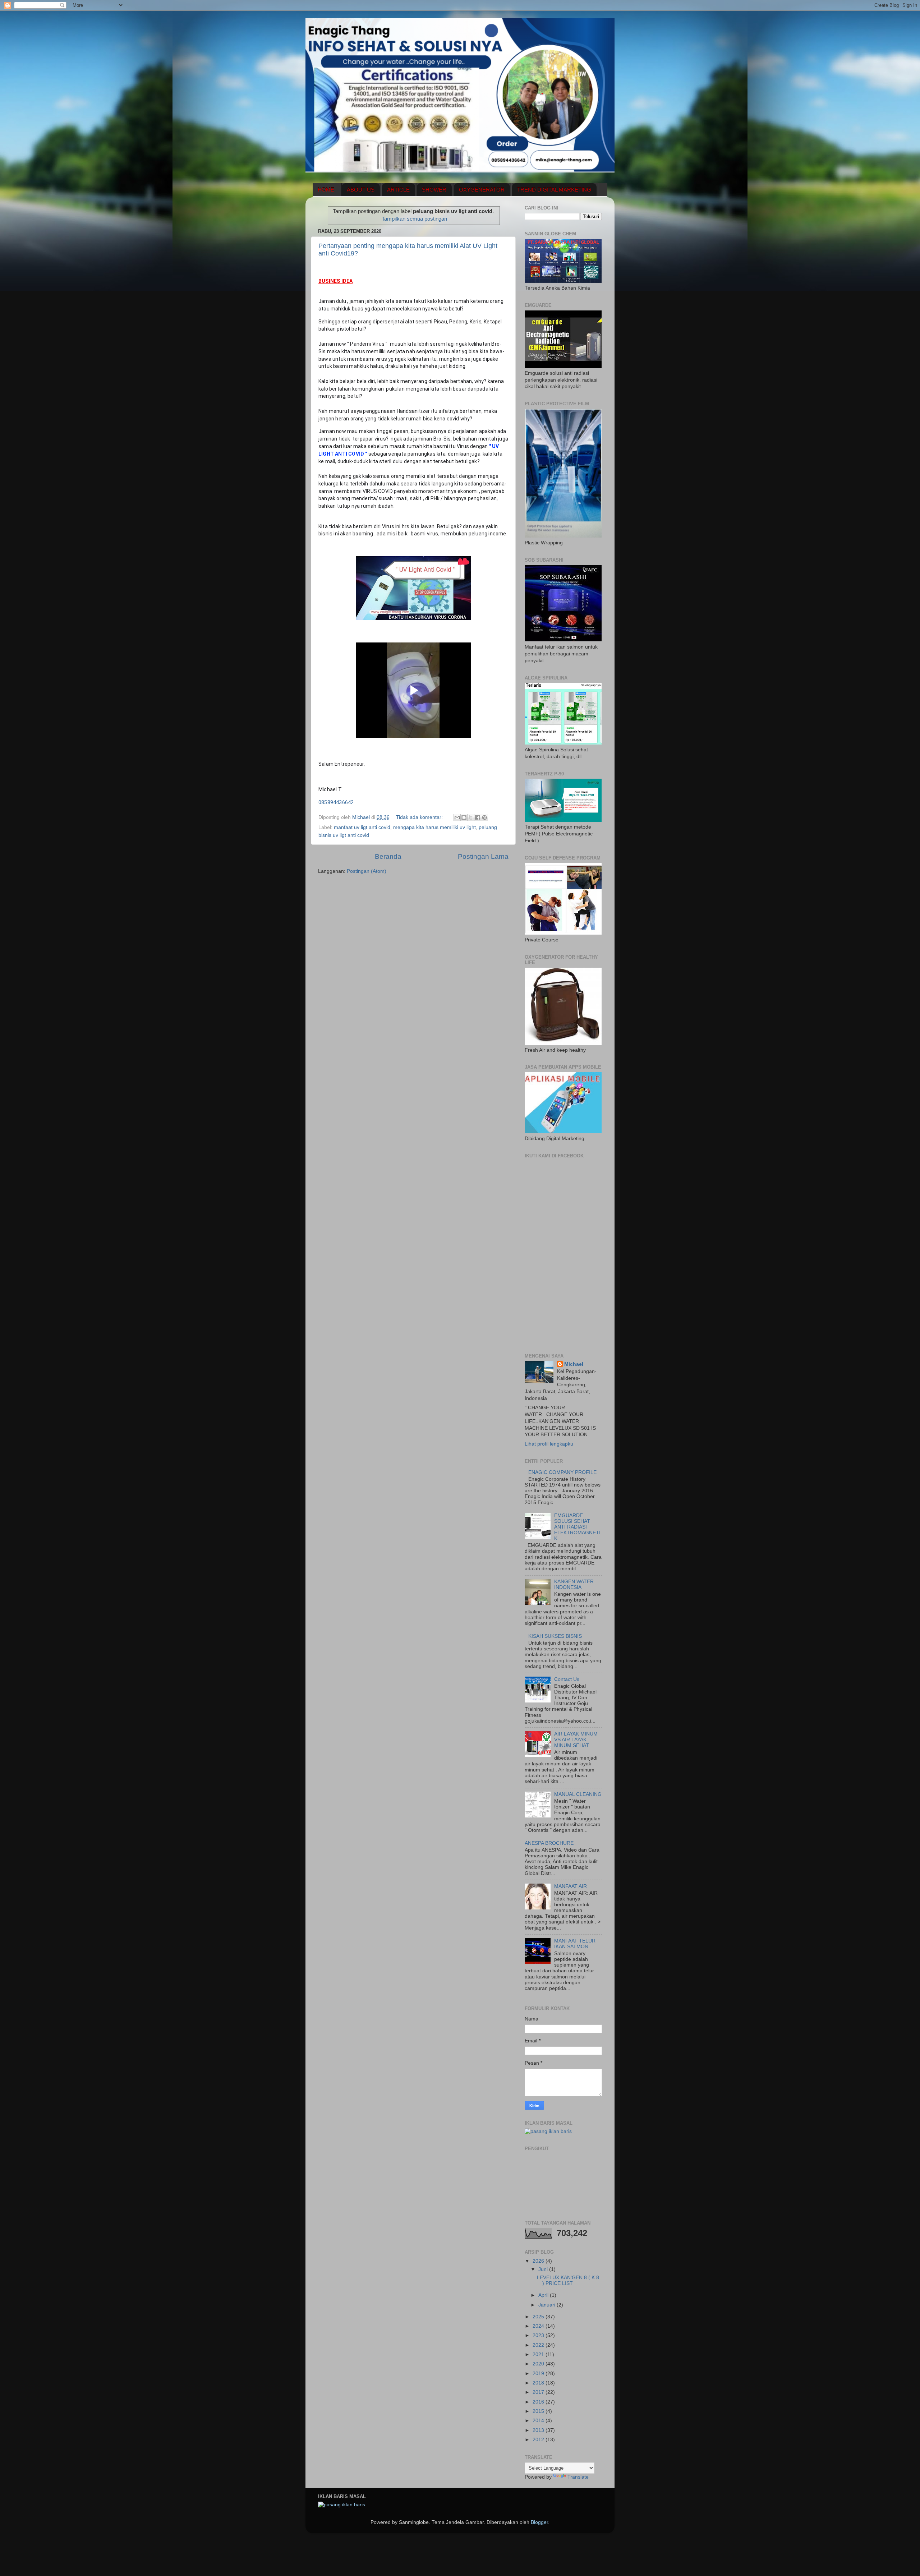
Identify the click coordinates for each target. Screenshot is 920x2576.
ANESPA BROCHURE (549, 1843)
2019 (539, 2374)
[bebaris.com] (548, 2131)
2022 (539, 2345)
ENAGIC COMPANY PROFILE (562, 1472)
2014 (539, 2421)
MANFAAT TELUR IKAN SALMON (575, 1944)
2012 (539, 2440)
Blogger (539, 2522)
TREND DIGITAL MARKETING (554, 190)
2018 (539, 2383)
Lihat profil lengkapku (549, 1444)
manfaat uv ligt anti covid (362, 827)
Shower (434, 190)
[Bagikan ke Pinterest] (484, 817)
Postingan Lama (483, 856)
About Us (361, 190)
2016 (539, 2402)
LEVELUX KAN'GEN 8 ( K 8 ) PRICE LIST (568, 2280)
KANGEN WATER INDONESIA (574, 1584)
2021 (539, 2354)
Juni (544, 2269)
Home (326, 190)
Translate (578, 2477)
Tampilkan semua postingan (414, 219)
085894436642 (336, 802)
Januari (548, 2305)
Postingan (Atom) (367, 871)
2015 (539, 2411)
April (544, 2295)
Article (398, 190)
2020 (539, 2364)
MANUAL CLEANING (578, 1794)
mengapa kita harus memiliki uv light (434, 827)
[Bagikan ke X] (471, 817)
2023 (539, 2335)
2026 (539, 2261)
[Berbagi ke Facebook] (478, 817)
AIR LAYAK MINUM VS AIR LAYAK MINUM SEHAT (576, 1740)
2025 (539, 2317)
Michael (574, 1364)
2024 (539, 2326)
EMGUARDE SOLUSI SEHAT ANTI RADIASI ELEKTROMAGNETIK (577, 1527)
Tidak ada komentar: (420, 817)
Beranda (388, 856)
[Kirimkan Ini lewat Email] (457, 817)
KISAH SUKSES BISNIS (555, 1636)
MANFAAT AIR (571, 1886)
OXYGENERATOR (482, 190)
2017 (539, 2392)
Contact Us (567, 1679)
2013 (539, 2430)
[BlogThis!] (464, 817)
